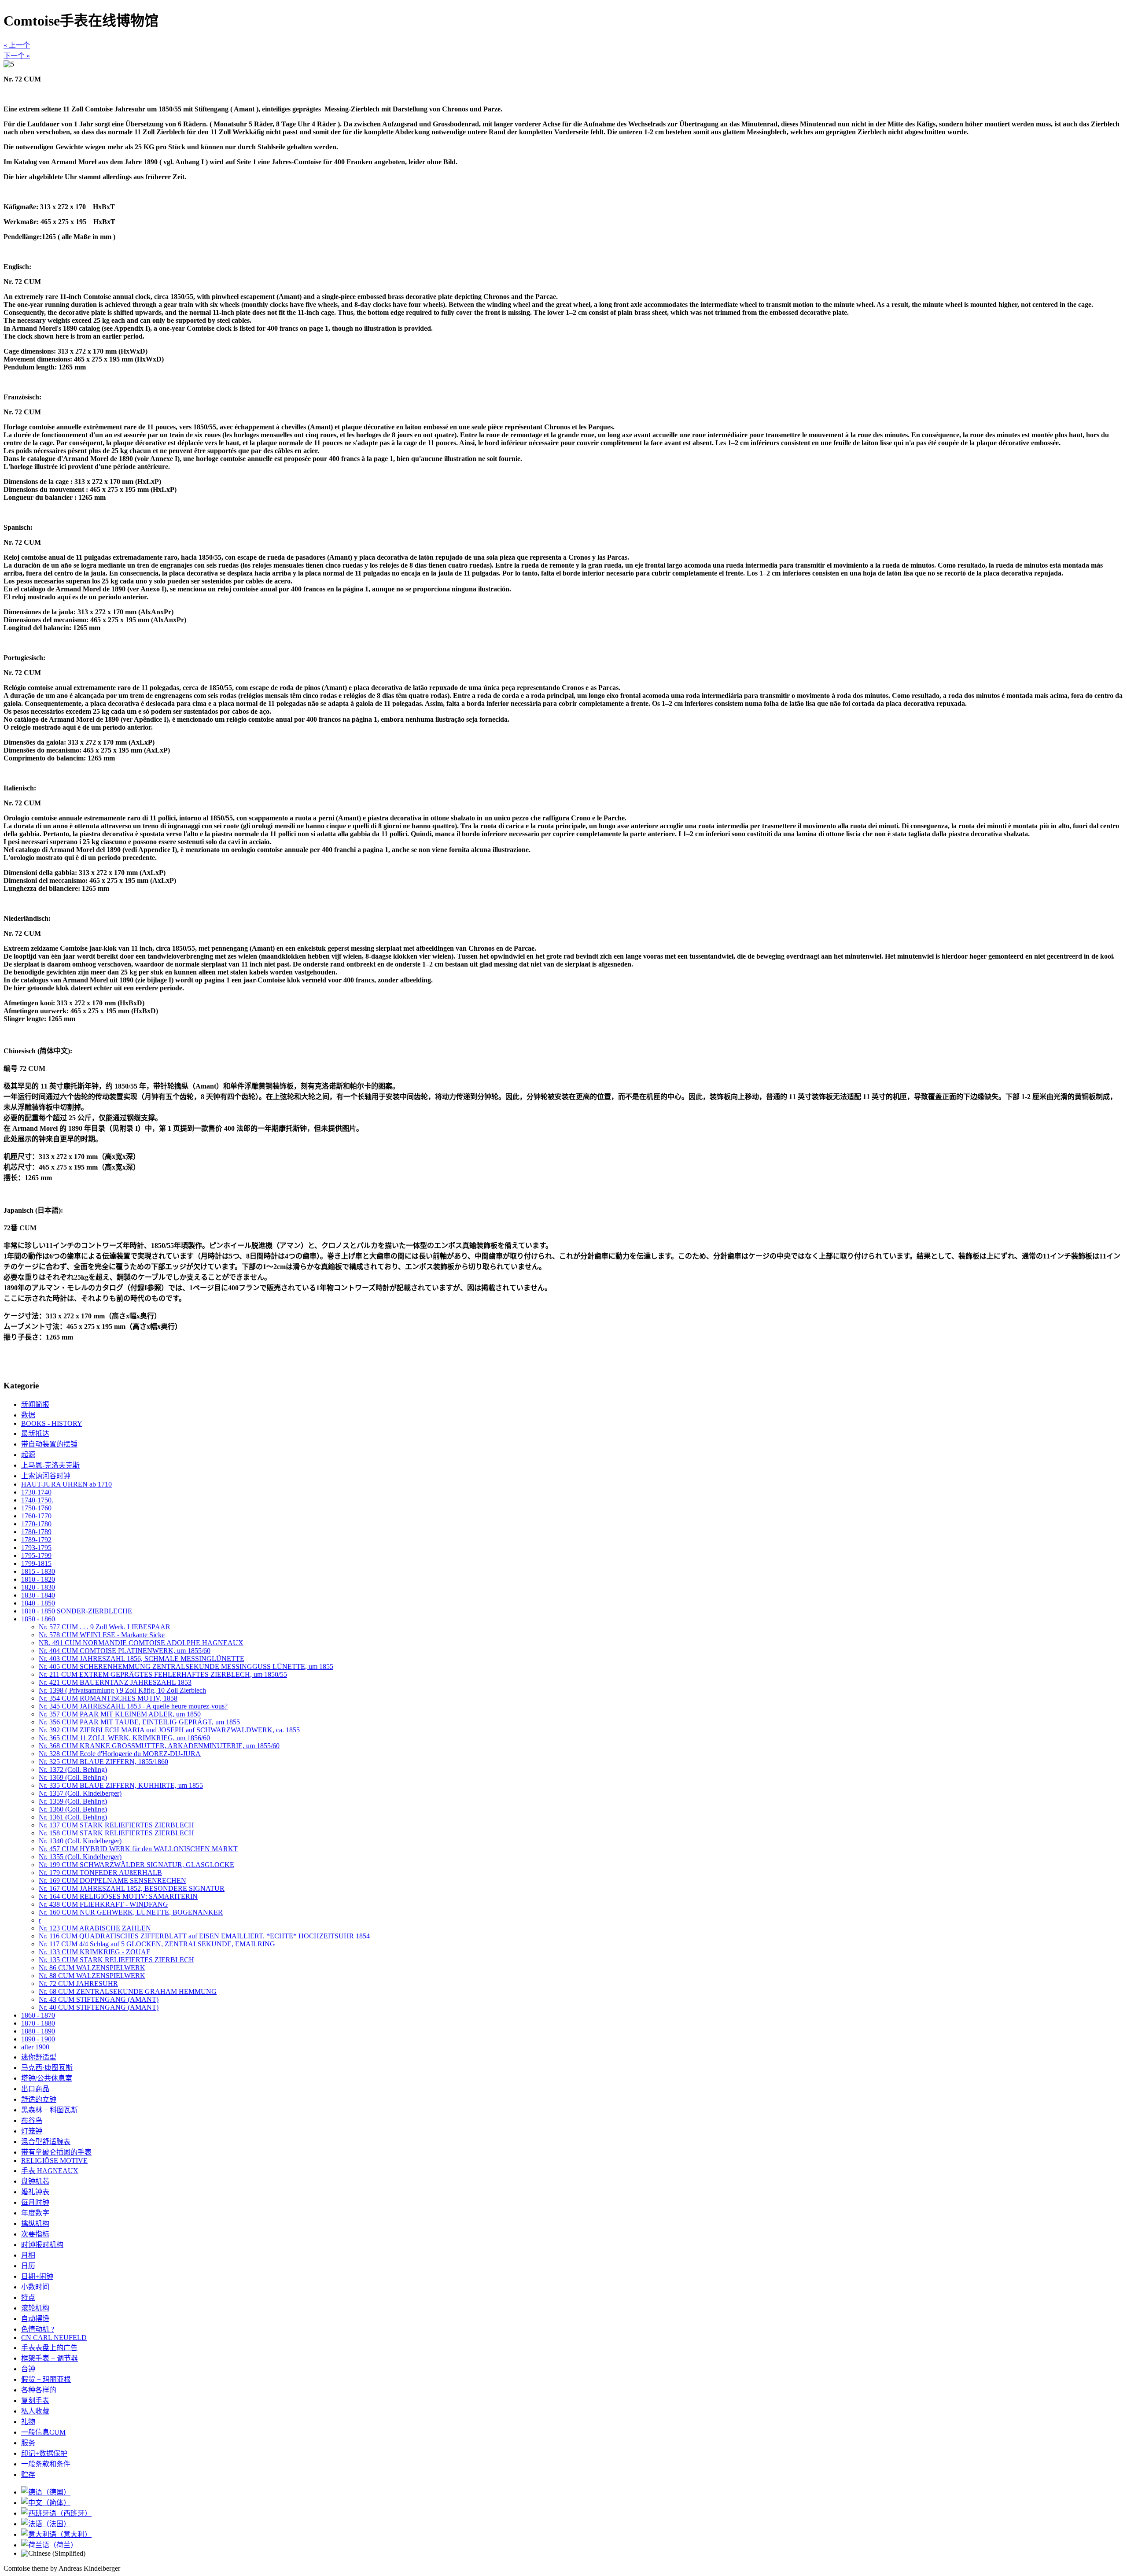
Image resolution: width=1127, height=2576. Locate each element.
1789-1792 (36, 1540)
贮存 (28, 2475)
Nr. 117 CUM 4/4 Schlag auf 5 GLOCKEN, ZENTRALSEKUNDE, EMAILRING (157, 1944)
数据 (28, 1415)
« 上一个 (17, 45)
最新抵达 (35, 1434)
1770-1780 (36, 1524)
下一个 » (17, 56)
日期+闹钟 (37, 2276)
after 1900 (35, 2047)
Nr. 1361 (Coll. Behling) (73, 1817)
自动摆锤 (35, 2319)
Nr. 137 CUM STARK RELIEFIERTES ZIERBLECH (116, 1825)
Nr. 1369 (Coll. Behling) (73, 1777)
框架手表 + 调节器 (50, 2358)
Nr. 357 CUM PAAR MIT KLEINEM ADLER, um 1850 (120, 1714)
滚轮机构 (35, 2308)
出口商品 (35, 2089)
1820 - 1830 (38, 1587)
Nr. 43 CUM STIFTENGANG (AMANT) (99, 1999)
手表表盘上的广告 (49, 2348)
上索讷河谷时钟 (46, 1476)
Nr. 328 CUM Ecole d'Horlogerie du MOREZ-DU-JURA (120, 1754)
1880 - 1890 (38, 2031)
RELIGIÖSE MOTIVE (54, 2161)
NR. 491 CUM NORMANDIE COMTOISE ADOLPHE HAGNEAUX (141, 1643)
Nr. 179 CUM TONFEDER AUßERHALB (100, 1873)
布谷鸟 (32, 2120)
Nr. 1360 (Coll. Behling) (73, 1809)
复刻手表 (35, 2401)
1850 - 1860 (38, 1619)
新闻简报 (35, 1404)
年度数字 (35, 2213)
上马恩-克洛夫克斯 (50, 1465)
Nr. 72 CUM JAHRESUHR (78, 1984)
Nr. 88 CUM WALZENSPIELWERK (92, 1976)
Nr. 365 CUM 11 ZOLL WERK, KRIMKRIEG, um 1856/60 (124, 1738)
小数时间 (35, 2287)
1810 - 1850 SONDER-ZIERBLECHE (77, 1611)
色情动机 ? (38, 2329)
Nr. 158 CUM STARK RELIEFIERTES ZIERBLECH (116, 1833)
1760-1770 (36, 1516)
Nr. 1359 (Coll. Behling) (73, 1801)
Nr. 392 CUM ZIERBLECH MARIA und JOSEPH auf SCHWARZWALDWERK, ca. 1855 (169, 1730)
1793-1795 (36, 1548)
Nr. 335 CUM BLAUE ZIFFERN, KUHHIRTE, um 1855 (121, 1785)
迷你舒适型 (39, 2057)
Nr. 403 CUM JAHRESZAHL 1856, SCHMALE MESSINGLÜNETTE (142, 1659)
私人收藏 (35, 2411)
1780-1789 (36, 1532)
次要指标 (35, 2234)
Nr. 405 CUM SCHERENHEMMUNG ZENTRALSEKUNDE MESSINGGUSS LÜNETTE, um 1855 (186, 1666)
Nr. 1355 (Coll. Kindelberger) (80, 1857)
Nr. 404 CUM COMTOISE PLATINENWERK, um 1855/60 (125, 1651)
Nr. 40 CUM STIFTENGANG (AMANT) (99, 2007)
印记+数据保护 (44, 2453)
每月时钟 (35, 2202)
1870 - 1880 (38, 2023)
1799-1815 (36, 1563)
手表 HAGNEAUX (50, 2171)
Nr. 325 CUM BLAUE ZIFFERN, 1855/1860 (103, 1762)
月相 (28, 2255)
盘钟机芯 (35, 2181)
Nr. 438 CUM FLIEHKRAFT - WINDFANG (103, 1904)
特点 (28, 2297)
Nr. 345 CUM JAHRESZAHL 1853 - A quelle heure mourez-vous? (133, 1706)
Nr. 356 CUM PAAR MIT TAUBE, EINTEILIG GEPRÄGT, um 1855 (139, 1722)
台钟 (28, 2369)
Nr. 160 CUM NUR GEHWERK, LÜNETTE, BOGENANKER (131, 1912)
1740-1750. (37, 1500)
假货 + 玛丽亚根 (46, 2379)
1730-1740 (36, 1492)
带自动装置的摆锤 (49, 1444)
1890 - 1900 (38, 2039)
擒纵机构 (35, 2224)
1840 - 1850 (38, 1603)
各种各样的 (39, 2390)
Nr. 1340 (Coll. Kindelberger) (80, 1841)
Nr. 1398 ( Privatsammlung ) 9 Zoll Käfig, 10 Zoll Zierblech (122, 1690)
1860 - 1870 (38, 2015)
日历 (28, 2266)
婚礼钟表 (35, 2192)
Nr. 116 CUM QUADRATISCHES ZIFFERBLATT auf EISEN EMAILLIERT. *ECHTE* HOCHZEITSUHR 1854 (204, 1936)
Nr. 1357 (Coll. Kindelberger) (80, 1793)
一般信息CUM (43, 2432)
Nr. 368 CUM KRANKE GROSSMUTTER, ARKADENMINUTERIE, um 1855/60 (159, 1746)
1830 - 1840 (38, 1595)
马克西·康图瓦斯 (47, 2068)
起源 (28, 1455)
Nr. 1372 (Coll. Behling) (73, 1770)
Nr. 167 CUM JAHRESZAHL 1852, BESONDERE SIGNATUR (132, 1888)
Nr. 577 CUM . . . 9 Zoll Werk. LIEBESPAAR (105, 1627)
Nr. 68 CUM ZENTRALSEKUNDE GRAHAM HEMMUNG (128, 1991)
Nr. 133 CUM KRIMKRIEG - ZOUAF (94, 1952)
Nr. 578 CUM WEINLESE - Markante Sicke (102, 1635)
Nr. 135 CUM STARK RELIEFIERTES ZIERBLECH (116, 1960)
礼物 (28, 2422)
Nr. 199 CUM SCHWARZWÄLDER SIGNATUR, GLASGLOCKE (136, 1865)
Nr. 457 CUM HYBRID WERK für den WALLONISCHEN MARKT (138, 1849)
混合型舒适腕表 (46, 2142)
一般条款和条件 (46, 2464)
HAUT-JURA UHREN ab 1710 (66, 1484)
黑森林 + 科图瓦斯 (50, 2110)
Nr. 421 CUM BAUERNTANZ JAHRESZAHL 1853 (115, 1682)
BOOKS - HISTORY (52, 1423)
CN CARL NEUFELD (54, 2338)
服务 (28, 2443)
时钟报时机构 (42, 2245)
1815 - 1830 (38, 1571)
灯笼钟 (32, 2131)
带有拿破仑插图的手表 (56, 2152)
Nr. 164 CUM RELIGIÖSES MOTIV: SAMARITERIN (118, 1896)
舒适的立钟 (39, 2099)
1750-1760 (36, 1508)
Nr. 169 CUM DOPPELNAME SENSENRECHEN (112, 1880)
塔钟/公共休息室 (47, 2078)
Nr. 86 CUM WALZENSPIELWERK (92, 1968)
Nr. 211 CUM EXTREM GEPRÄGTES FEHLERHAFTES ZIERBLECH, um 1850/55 (163, 1674)
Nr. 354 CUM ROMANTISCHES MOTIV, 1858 (108, 1698)
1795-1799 (36, 1556)
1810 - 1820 (38, 1579)
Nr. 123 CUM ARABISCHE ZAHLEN (95, 1928)
